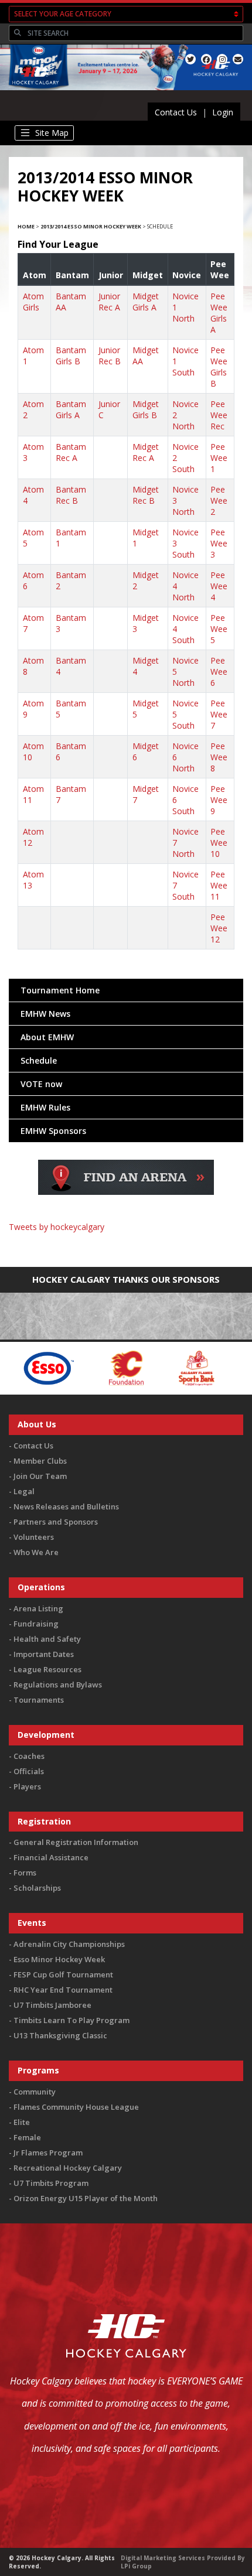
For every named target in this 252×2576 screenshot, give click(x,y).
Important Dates (44, 1654)
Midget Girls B (146, 409)
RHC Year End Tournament (63, 1990)
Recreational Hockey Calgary (68, 2168)
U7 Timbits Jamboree (52, 2005)
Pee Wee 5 (219, 629)
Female (27, 2137)
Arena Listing (38, 1608)
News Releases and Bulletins (66, 1506)
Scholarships (37, 1888)
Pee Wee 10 (219, 843)
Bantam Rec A (71, 452)
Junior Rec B (110, 356)
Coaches (29, 1756)
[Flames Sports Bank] (164, 1367)
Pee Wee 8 (219, 757)
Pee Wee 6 (219, 672)
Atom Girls (33, 302)
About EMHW (47, 1037)
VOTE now (41, 1084)
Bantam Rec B (71, 495)
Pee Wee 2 (219, 500)
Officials (29, 1771)
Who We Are (36, 1552)
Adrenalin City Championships (69, 1944)
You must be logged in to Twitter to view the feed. (126, 1244)
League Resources (47, 1669)
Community (35, 2092)
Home (26, 226)
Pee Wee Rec (219, 415)
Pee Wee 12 (219, 928)
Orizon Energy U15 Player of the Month (86, 2198)
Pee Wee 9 (219, 800)
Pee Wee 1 (219, 458)
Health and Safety (47, 1639)
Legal (24, 1491)
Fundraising (36, 1624)
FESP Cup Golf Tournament (63, 1974)
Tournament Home (60, 990)
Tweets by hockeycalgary (57, 1227)
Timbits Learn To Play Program (71, 2020)
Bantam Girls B (71, 356)
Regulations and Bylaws (58, 1685)
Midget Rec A (146, 452)
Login (223, 112)
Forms (25, 1873)
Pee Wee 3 (219, 543)
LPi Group (136, 2566)
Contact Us (176, 112)
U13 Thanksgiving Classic (60, 2035)
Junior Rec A (109, 302)
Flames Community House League (76, 2107)
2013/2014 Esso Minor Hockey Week (91, 226)
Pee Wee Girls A (219, 313)
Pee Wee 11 (219, 885)
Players (27, 1786)
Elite (22, 2122)
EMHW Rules (45, 1107)
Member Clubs (40, 1461)
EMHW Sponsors (53, 1131)
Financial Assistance (51, 1857)
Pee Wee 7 (219, 714)
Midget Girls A (146, 302)
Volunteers (34, 1537)
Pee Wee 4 (219, 586)
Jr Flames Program (48, 2153)
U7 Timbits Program (51, 2183)
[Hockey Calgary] (36, 92)
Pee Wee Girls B (219, 367)
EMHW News (45, 1014)
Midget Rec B (146, 495)
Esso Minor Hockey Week (59, 1959)
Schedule (39, 1060)
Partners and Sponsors (56, 1522)
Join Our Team (40, 1476)
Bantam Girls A (71, 409)
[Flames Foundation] (93, 1367)
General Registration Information (76, 1842)
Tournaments (39, 1700)
